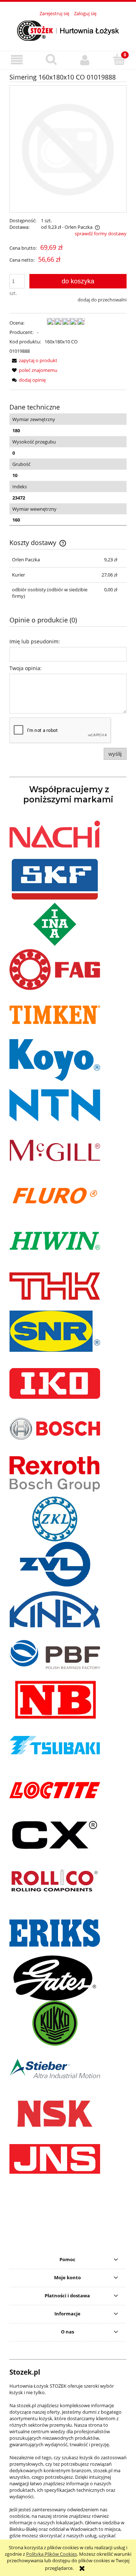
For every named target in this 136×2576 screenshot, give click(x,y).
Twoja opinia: (26, 668)
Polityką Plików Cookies (51, 2554)
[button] (17, 60)
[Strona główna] (68, 30)
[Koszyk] (119, 59)
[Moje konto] (85, 60)
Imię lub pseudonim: (35, 641)
